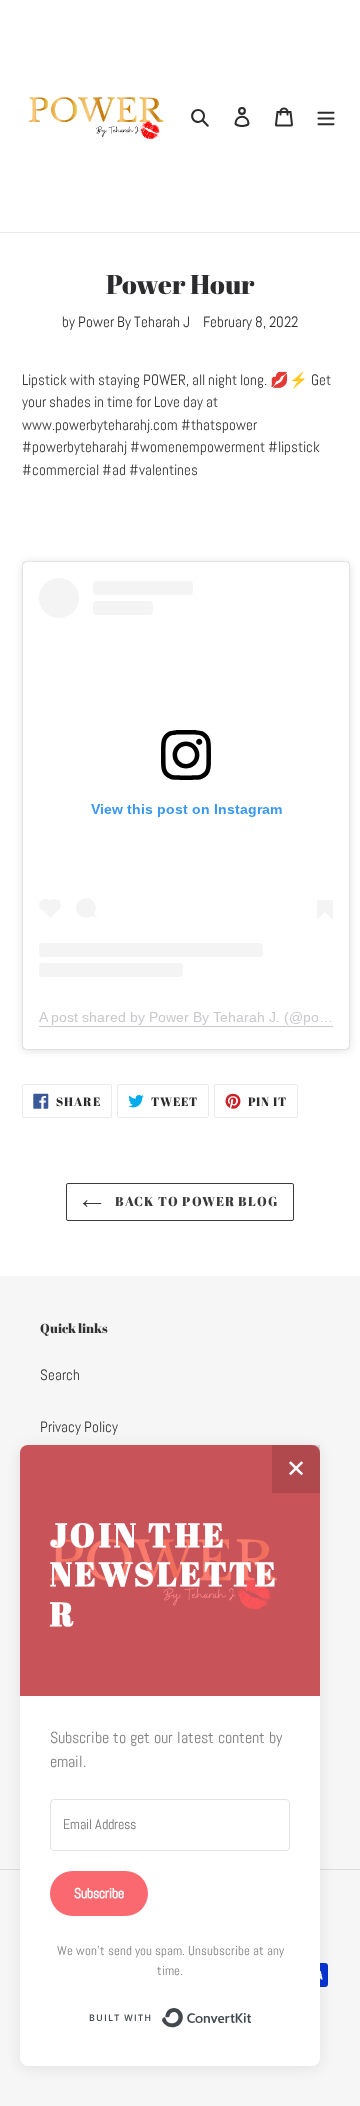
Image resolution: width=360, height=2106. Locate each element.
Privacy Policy (79, 1426)
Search (60, 1374)
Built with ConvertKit (252, 2011)
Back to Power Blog (195, 1201)
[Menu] (326, 116)
